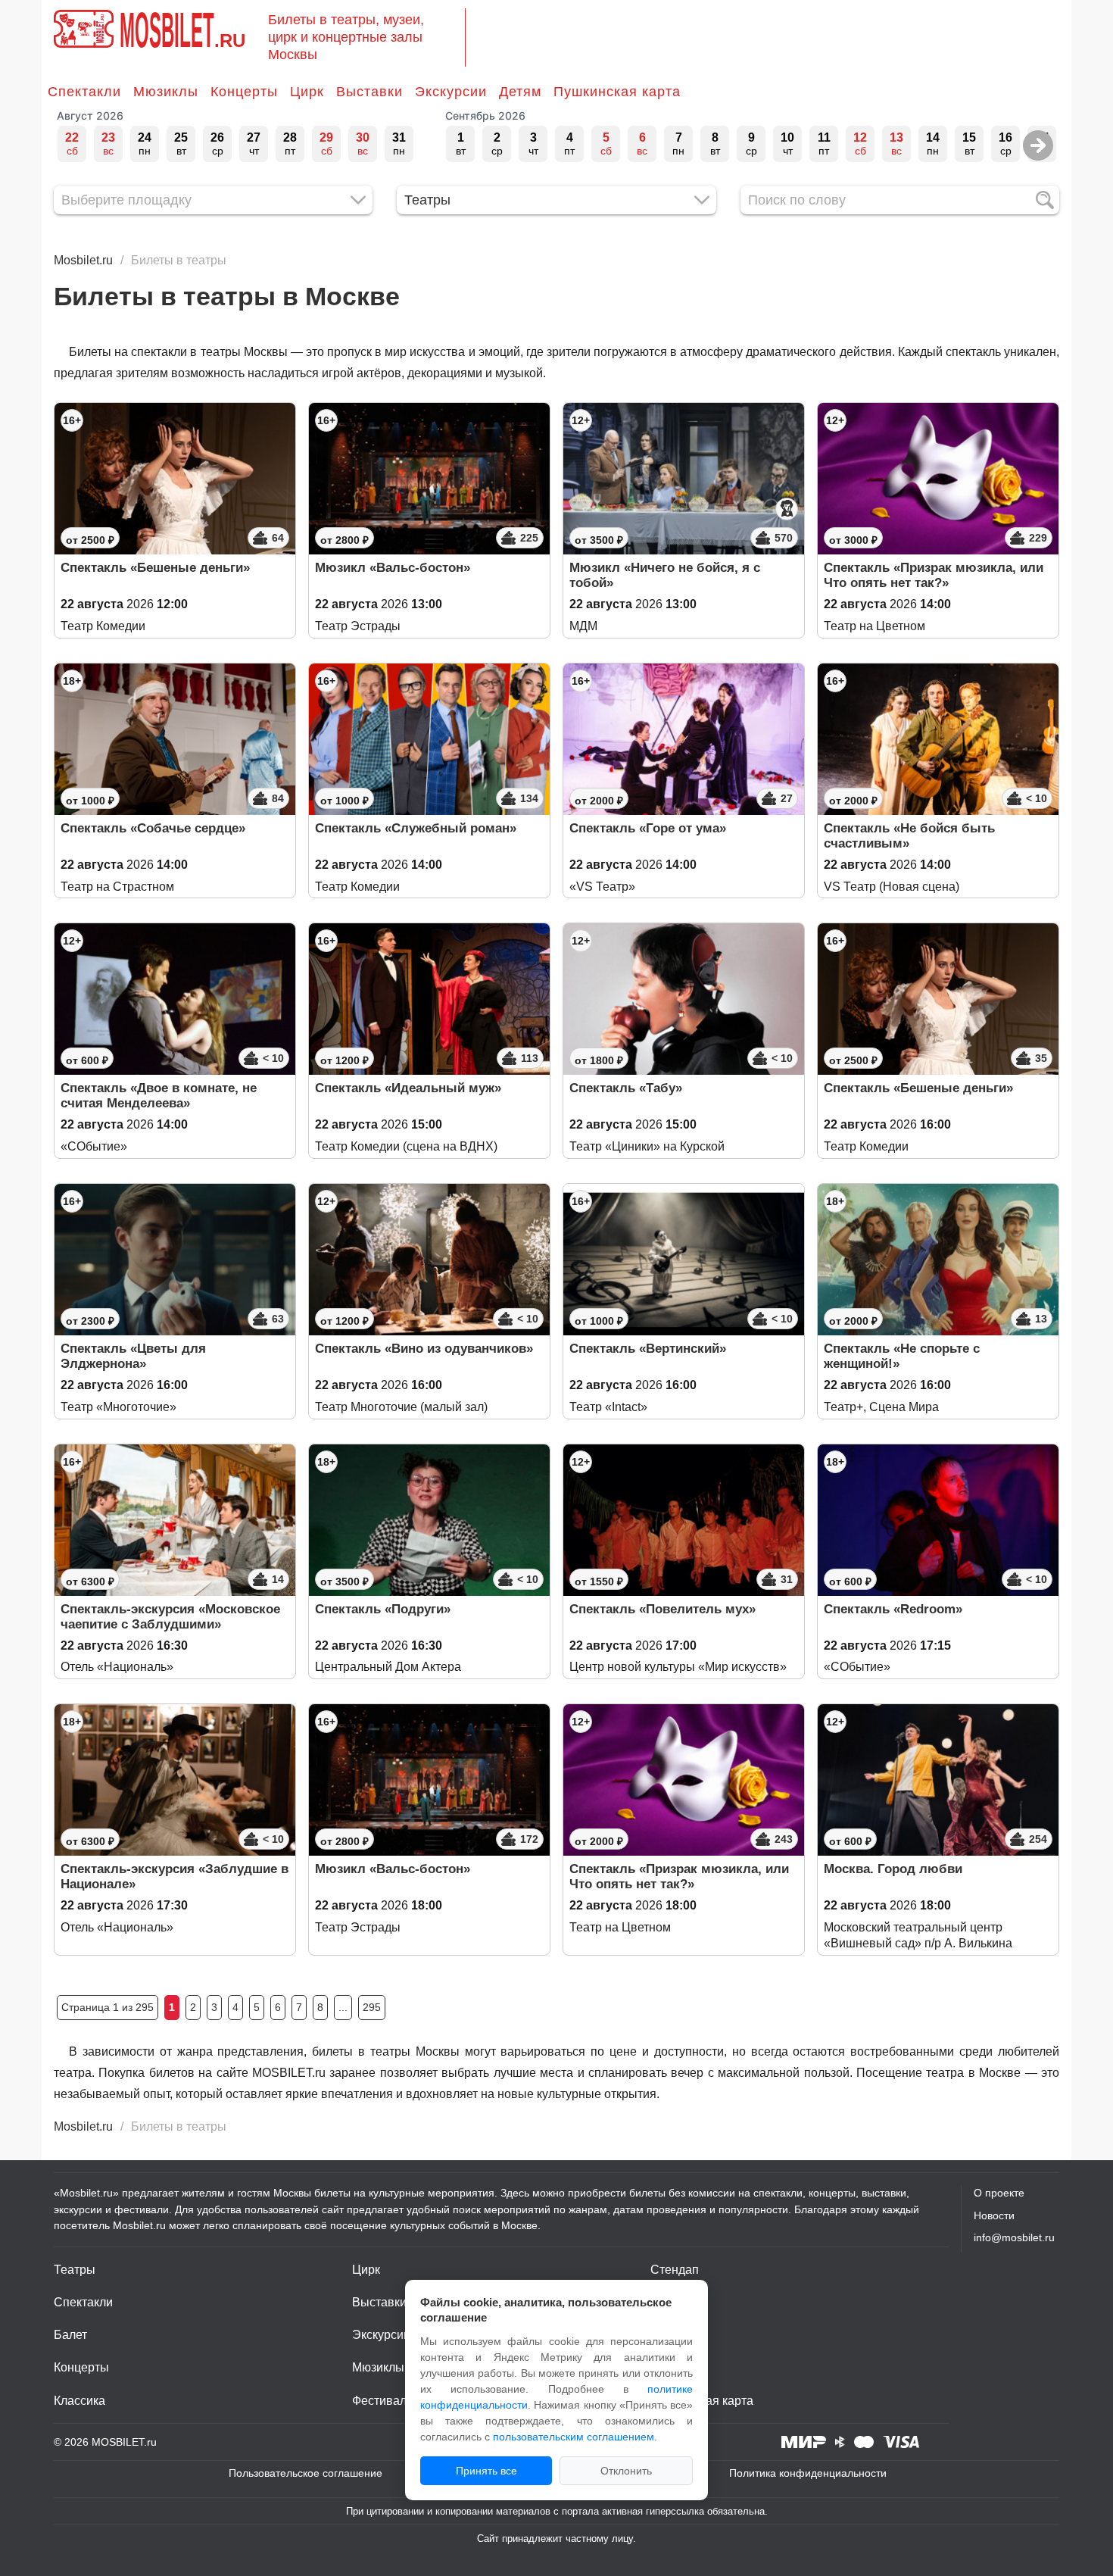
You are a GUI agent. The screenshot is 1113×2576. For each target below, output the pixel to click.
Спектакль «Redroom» (893, 1609)
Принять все (486, 2471)
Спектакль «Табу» (626, 1088)
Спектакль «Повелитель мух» (662, 1609)
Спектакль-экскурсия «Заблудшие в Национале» (175, 1877)
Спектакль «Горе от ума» (648, 828)
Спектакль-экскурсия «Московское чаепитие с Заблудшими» (170, 1617)
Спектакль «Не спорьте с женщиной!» (902, 1356)
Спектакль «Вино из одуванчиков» (424, 1349)
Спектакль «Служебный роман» (416, 828)
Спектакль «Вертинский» (648, 1349)
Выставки (369, 92)
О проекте (999, 2193)
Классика (79, 2401)
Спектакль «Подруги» (383, 1609)
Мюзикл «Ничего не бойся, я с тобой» (665, 575)
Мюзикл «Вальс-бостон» (393, 568)
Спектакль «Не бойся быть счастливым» (909, 836)
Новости (994, 2215)
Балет (70, 2335)
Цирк (307, 92)
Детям (520, 92)
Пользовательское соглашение (306, 2473)
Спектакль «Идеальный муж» (408, 1088)
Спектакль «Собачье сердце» (153, 828)
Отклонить (626, 2471)
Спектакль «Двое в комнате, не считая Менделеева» (159, 1096)
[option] (72, 144)
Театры (75, 2270)
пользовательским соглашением (574, 2437)
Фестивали (383, 2401)
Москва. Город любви (893, 1869)
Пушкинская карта (617, 92)
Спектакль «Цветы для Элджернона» (133, 1356)
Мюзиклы (166, 92)
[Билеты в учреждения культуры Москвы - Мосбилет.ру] (84, 29)
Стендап (675, 2270)
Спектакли (84, 92)
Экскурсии (451, 92)
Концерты (244, 92)
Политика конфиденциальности (808, 2473)
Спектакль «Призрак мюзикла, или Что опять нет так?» (934, 575)
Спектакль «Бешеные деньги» (155, 568)
